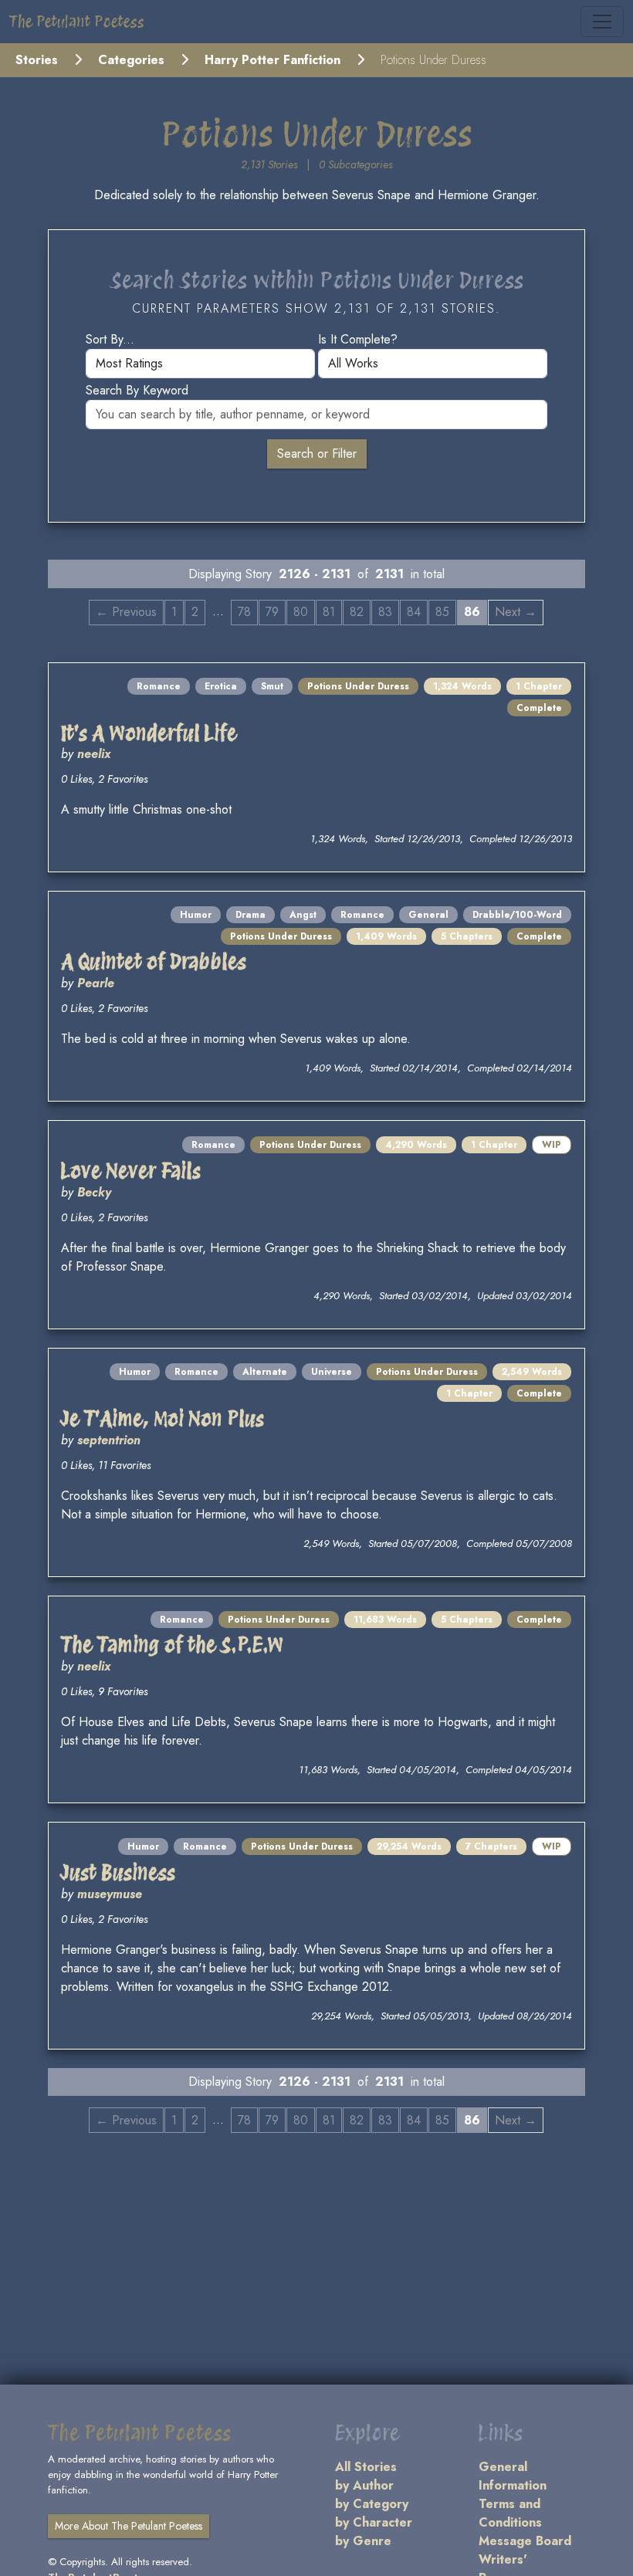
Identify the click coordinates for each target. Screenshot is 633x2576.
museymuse (110, 1894)
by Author (364, 2485)
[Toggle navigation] (602, 22)
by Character (374, 2522)
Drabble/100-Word (517, 915)
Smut (272, 686)
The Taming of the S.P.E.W (173, 1645)
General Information (513, 2476)
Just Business (118, 1872)
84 (414, 612)
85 (442, 612)
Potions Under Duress (358, 686)
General (428, 915)
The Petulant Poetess (77, 22)
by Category (372, 2504)
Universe (332, 1372)
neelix (94, 754)
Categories (131, 60)
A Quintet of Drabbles (154, 961)
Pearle (96, 983)
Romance (159, 686)
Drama (250, 915)
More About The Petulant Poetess (129, 2526)
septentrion (109, 1440)
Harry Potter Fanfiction (272, 60)
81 (329, 612)
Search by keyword (137, 390)
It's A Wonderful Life (149, 733)
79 (272, 612)
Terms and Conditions (510, 2513)
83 (385, 612)
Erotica (221, 686)
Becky (94, 1192)
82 (357, 612)
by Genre (363, 2541)
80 (301, 612)
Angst (303, 915)
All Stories (366, 2467)
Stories (37, 60)
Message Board (525, 2541)
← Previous (126, 612)
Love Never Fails (131, 1171)
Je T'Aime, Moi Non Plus (162, 1418)
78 (244, 612)
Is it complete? (358, 339)
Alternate (265, 1372)
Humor (196, 915)
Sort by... (110, 339)
